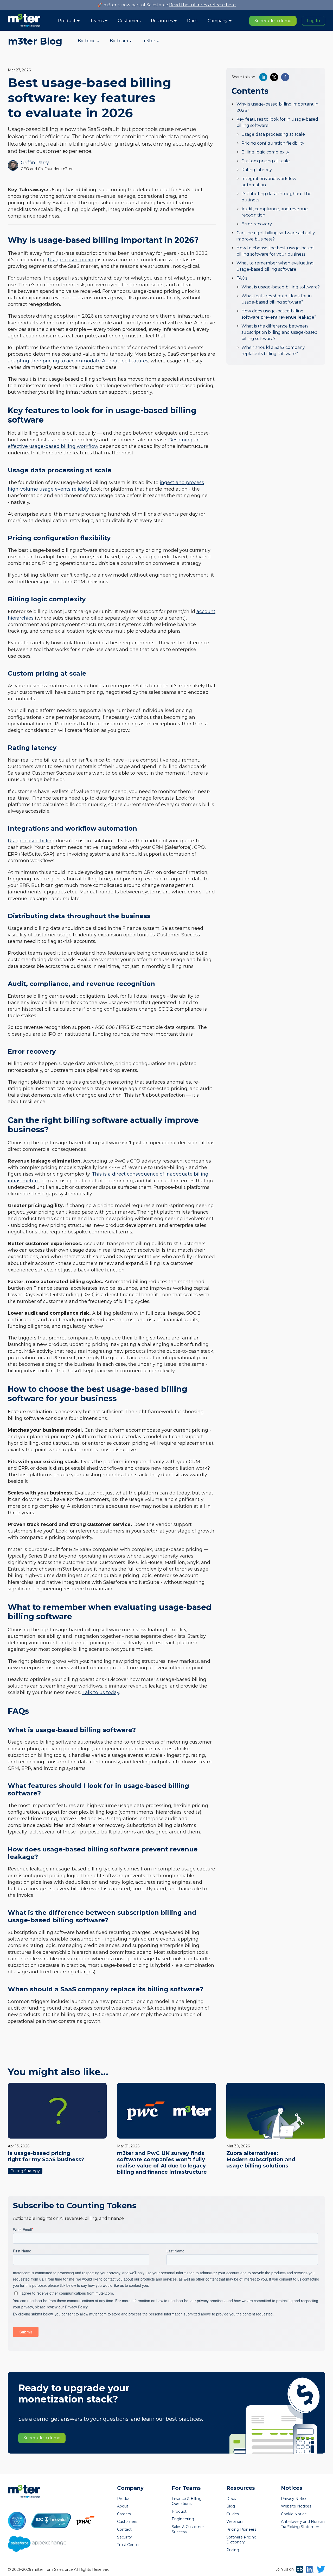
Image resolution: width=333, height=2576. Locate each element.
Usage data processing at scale (273, 134)
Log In (313, 21)
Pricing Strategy (25, 2171)
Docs (192, 21)
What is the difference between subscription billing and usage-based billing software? (280, 332)
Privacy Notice (294, 2499)
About (123, 2506)
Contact (124, 2529)
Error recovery (257, 224)
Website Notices (296, 2506)
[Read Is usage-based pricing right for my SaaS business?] (57, 2111)
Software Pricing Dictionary (241, 2540)
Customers (129, 21)
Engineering (183, 2519)
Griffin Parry (35, 163)
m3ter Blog (35, 41)
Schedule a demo (273, 21)
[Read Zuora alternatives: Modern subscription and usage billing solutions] (276, 2111)
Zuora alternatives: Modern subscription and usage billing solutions (261, 2159)
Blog (231, 2506)
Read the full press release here (202, 5)
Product (124, 2499)
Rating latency (257, 170)
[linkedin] (263, 77)
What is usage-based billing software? (281, 287)
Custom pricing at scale (266, 161)
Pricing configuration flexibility (273, 143)
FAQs (242, 278)
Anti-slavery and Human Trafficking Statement (303, 2524)
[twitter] (274, 77)
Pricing (233, 2550)
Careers (124, 2514)
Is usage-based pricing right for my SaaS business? (46, 2156)
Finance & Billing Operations (187, 2501)
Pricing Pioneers (241, 2529)
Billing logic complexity (265, 152)
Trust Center (128, 2545)
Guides (233, 2514)
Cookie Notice (294, 2514)
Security (124, 2537)
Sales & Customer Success (188, 2529)
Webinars (235, 2522)
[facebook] (285, 77)
